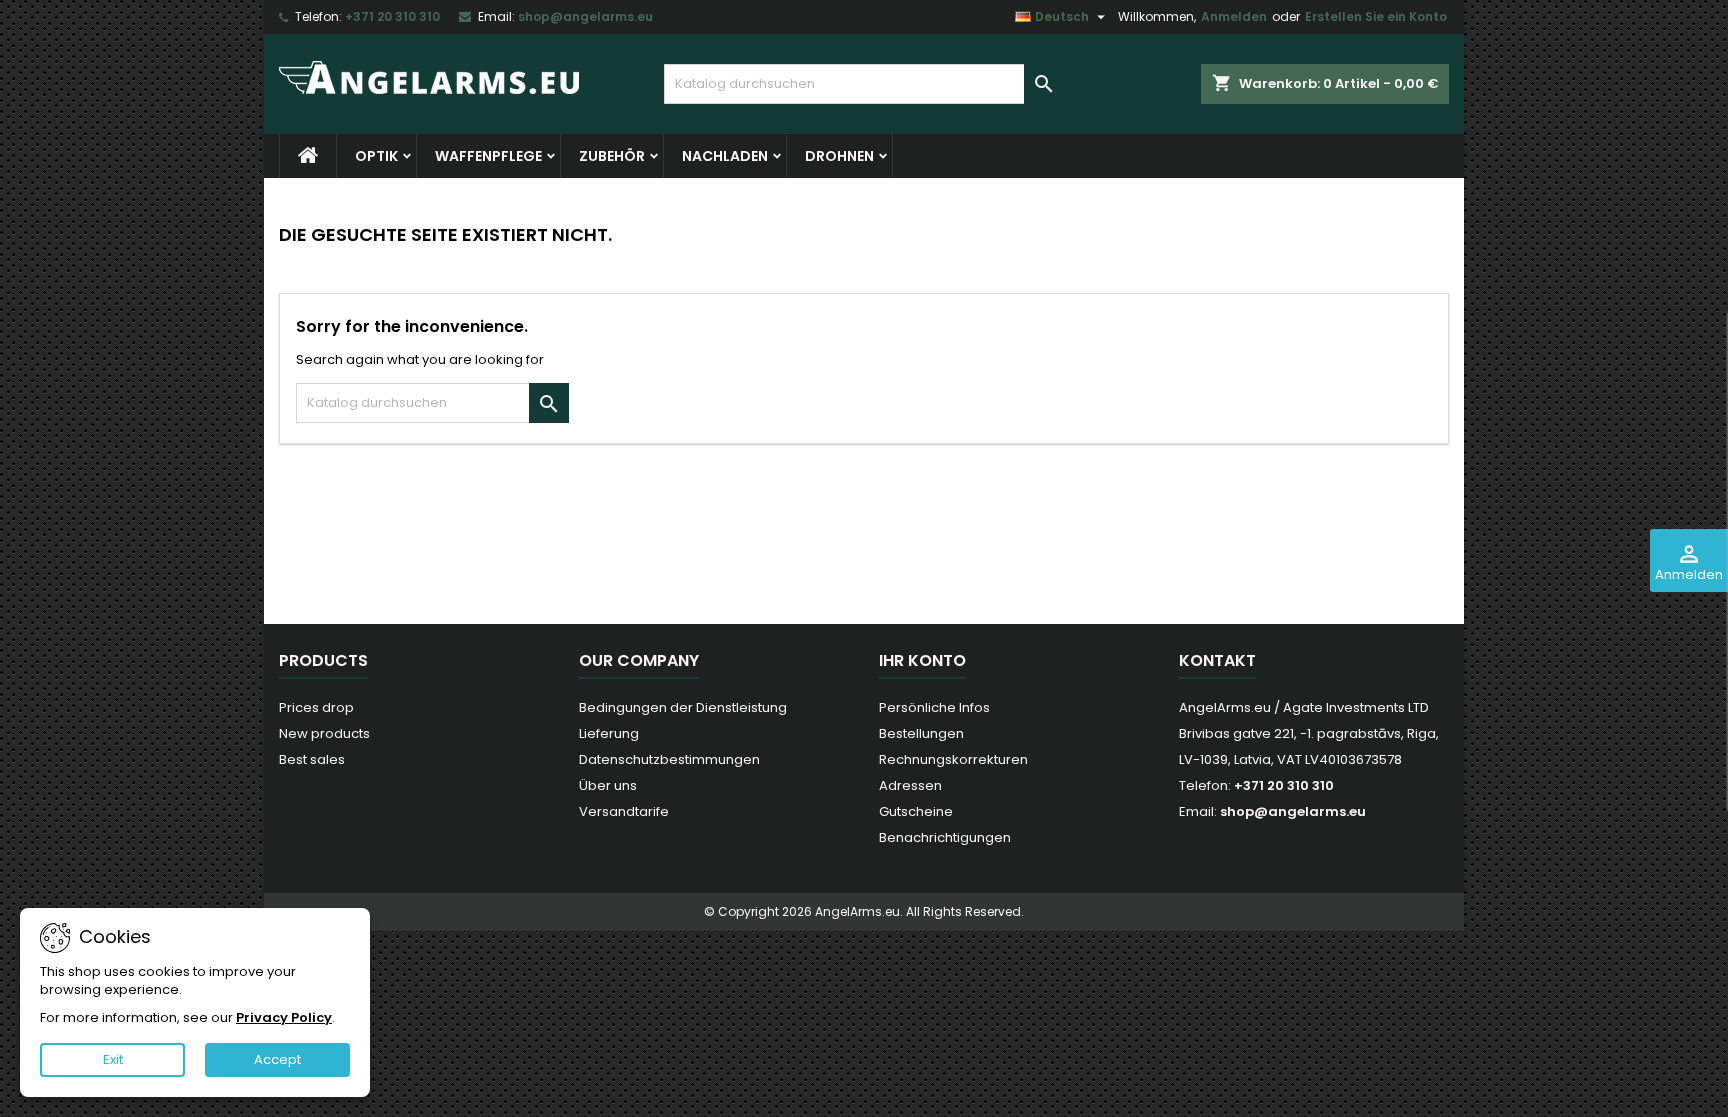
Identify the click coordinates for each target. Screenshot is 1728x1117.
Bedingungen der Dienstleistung (683, 707)
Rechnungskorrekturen (953, 759)
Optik (376, 156)
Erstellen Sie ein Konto (1376, 16)
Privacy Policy (284, 1017)
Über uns (608, 785)
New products (324, 733)
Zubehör (612, 156)
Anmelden (1234, 16)
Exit (113, 1059)
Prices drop (316, 707)
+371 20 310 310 (392, 16)
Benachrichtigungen (945, 837)
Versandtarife (624, 811)
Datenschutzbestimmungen (669, 759)
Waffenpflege (488, 156)
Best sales (312, 759)
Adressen (910, 785)
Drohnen (839, 156)
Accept (277, 1059)
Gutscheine (916, 811)
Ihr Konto (922, 660)
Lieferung (609, 733)
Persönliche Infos (934, 707)
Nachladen (725, 156)
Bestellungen (921, 733)
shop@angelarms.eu (585, 16)
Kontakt (1217, 660)
